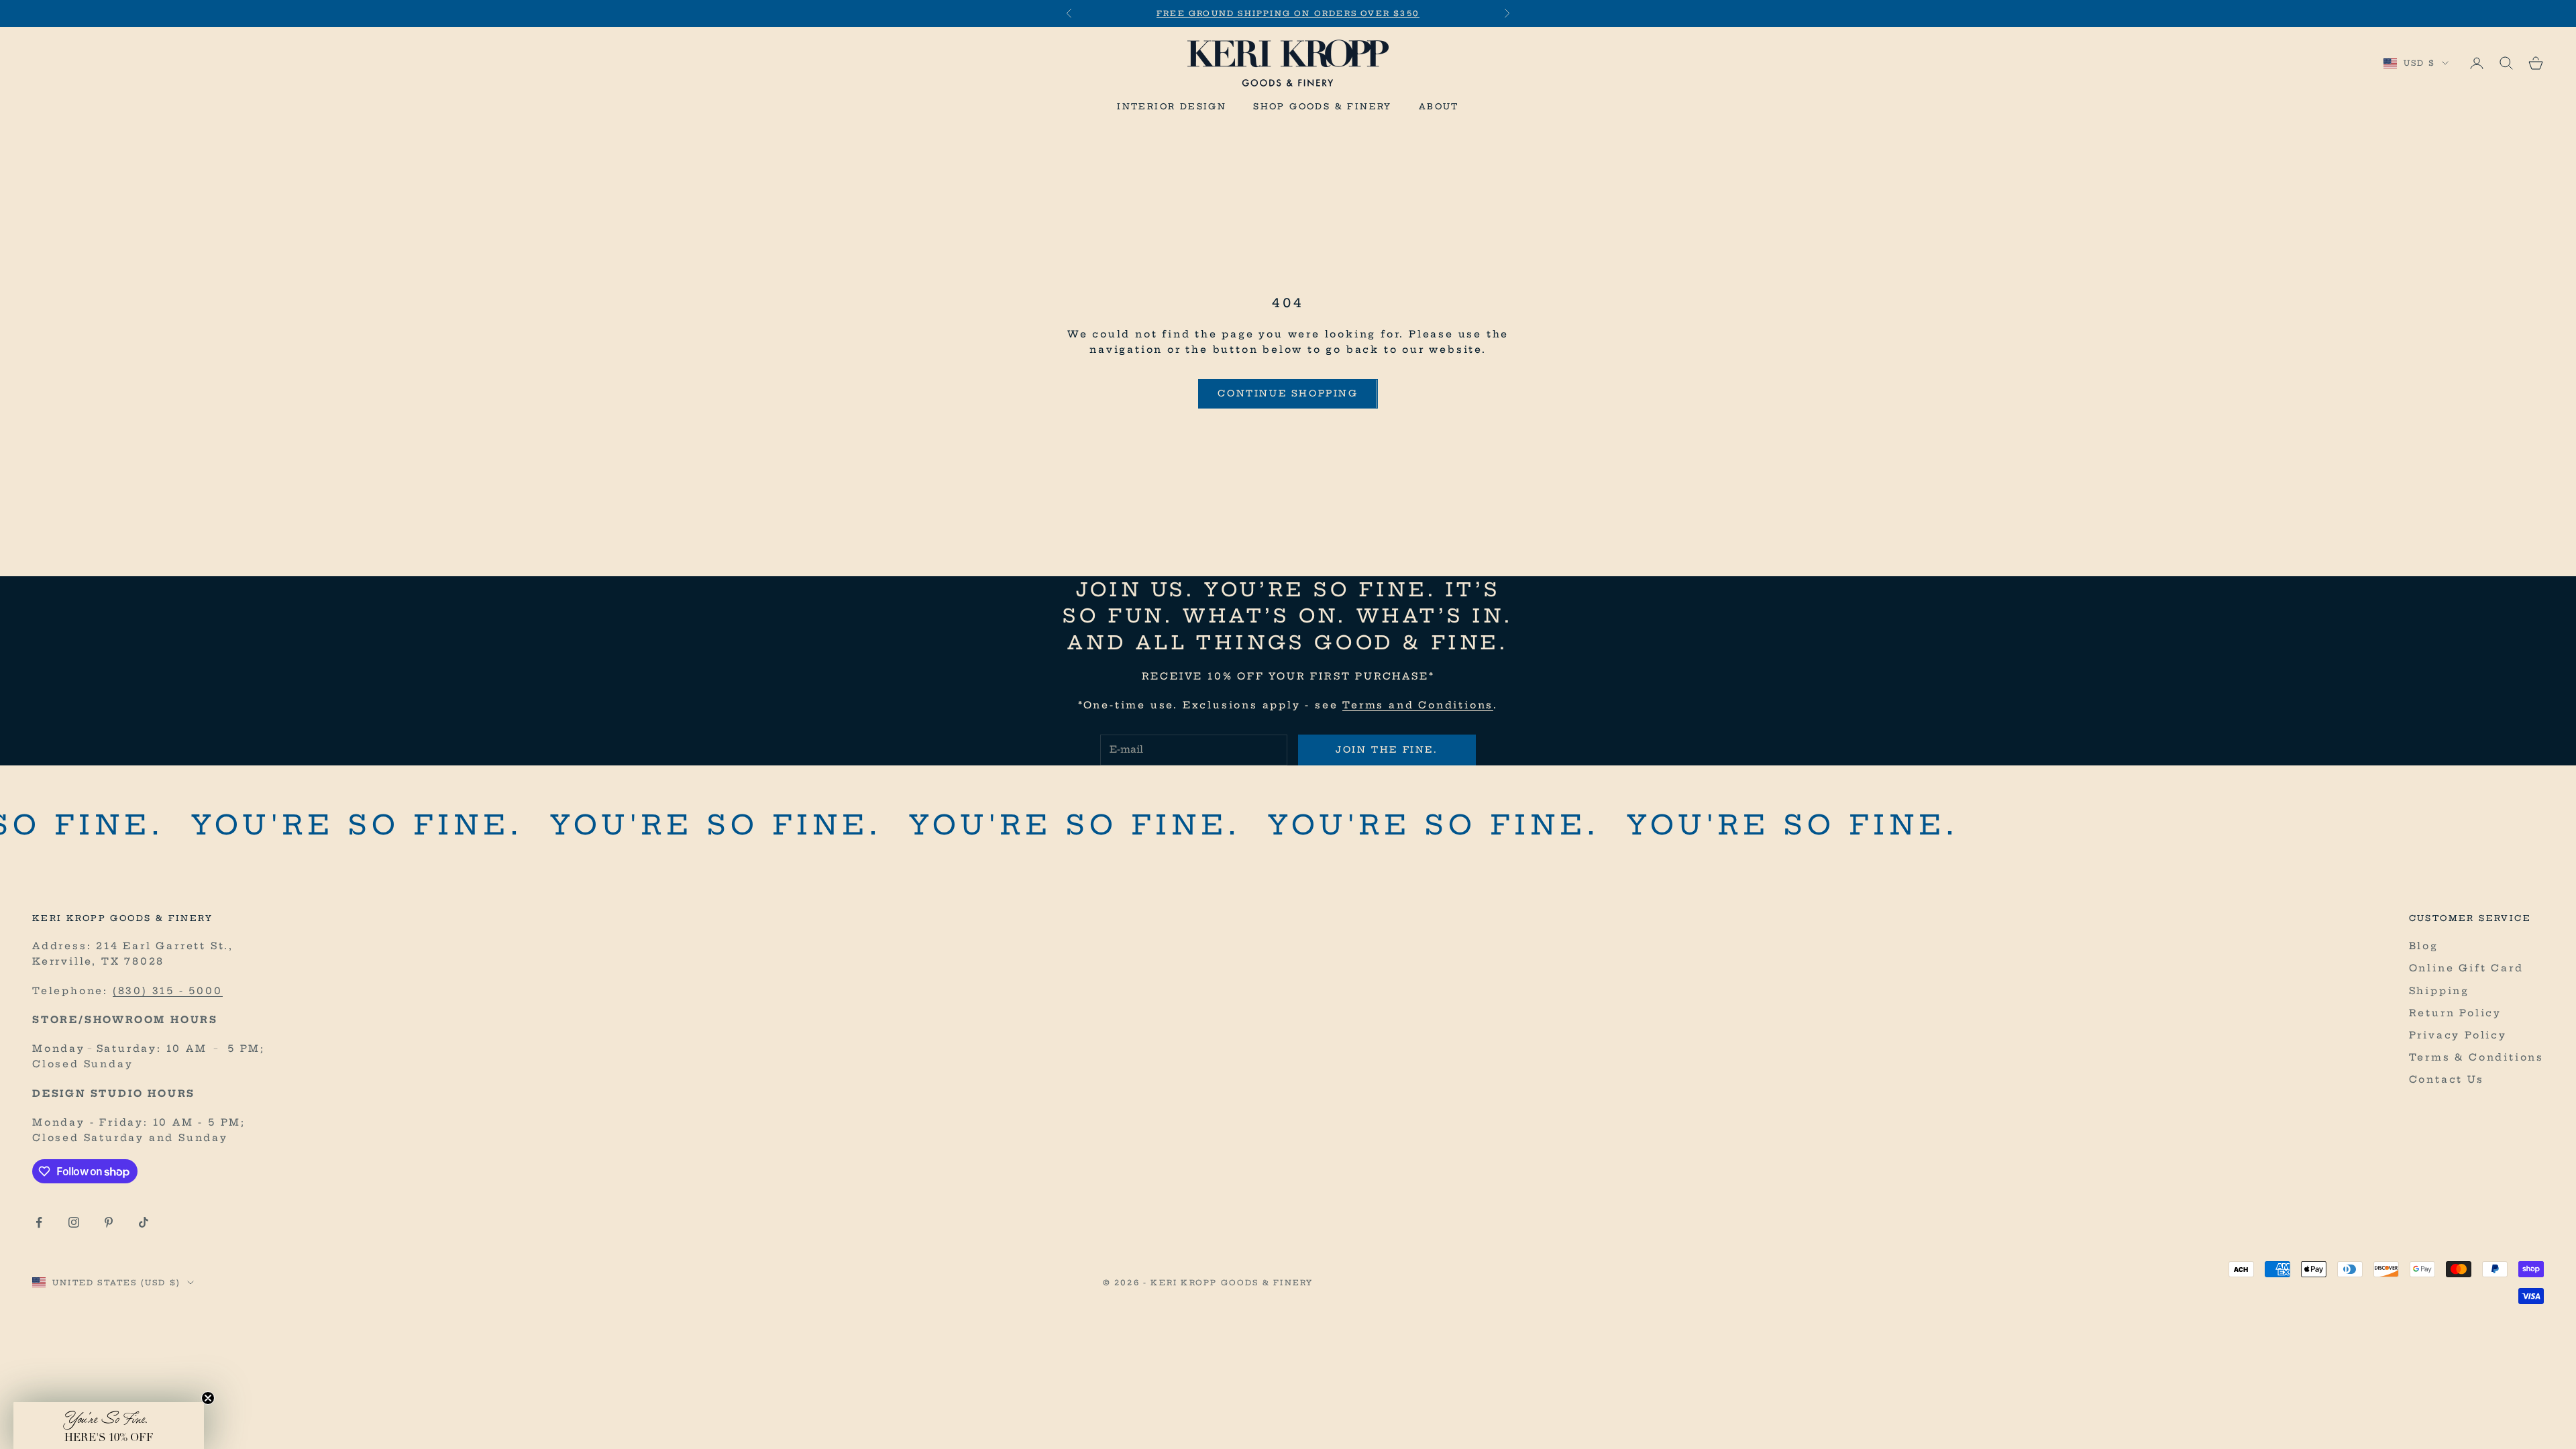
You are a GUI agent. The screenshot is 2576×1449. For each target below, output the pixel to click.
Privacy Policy (2458, 1035)
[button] (109, 1426)
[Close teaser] (208, 1398)
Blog (2424, 946)
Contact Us (2447, 1079)
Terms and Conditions (1418, 705)
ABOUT (1439, 106)
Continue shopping (1288, 393)
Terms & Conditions (2476, 1057)
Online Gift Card (2466, 968)
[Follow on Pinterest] (109, 1222)
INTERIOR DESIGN (1172, 106)
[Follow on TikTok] (144, 1222)
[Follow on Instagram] (74, 1222)
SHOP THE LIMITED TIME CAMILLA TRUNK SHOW (1288, 20)
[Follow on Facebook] (39, 1222)
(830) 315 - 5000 (168, 991)
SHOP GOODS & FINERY (1323, 106)
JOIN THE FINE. (1387, 749)
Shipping (2439, 991)
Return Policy (2455, 1013)
